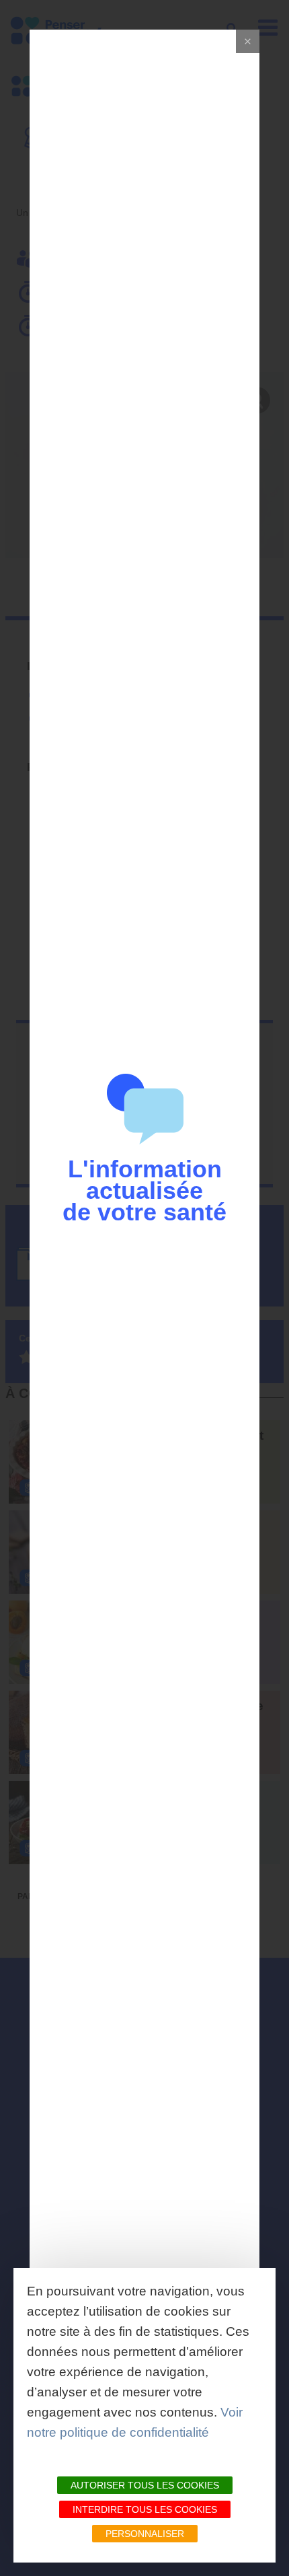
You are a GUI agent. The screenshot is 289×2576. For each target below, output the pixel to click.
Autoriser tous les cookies (145, 2485)
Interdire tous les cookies (145, 2509)
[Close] (248, 41)
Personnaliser (145, 2534)
